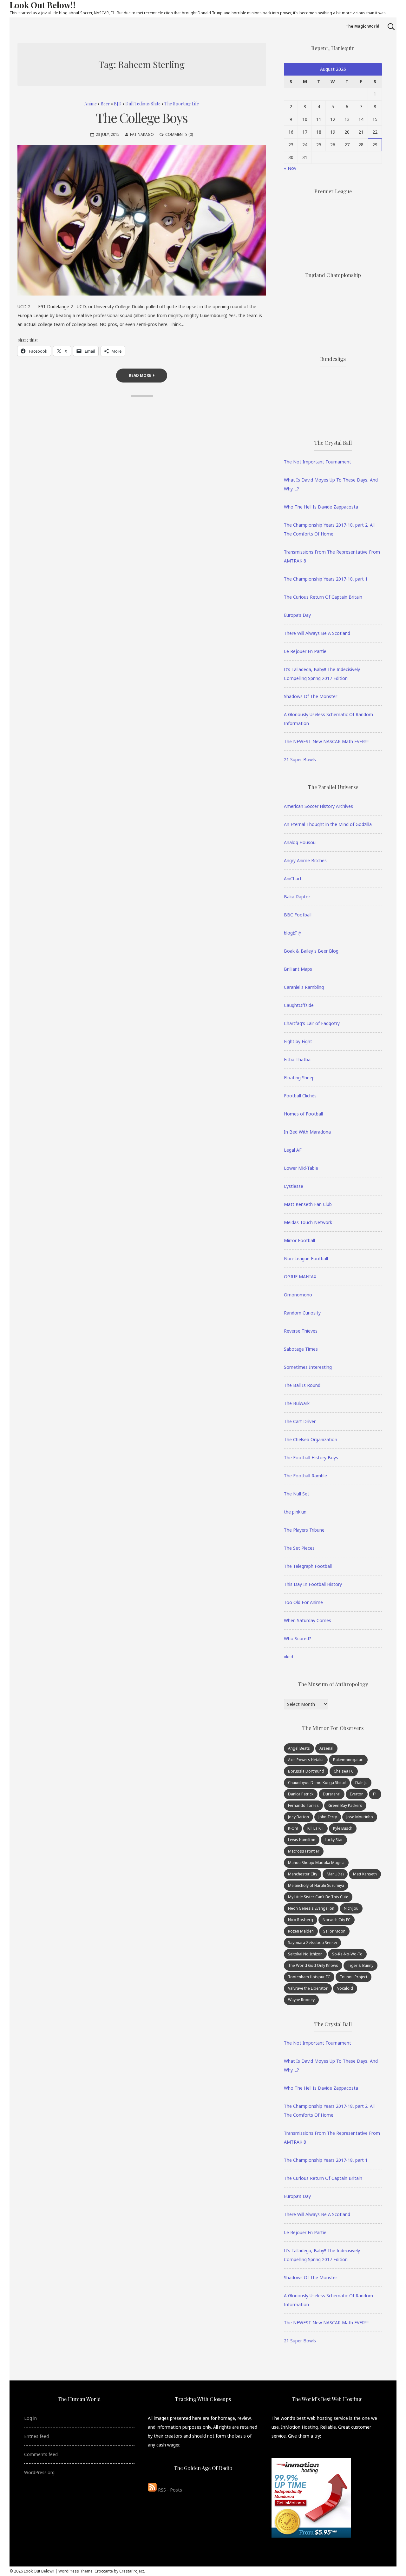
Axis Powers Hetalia (306, 1760)
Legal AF (293, 1150)
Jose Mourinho (360, 1817)
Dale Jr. (361, 1783)
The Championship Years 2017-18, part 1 (326, 579)
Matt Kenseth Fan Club (308, 1204)
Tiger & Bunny (360, 1965)
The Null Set (297, 1494)
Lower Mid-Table (301, 1168)
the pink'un (295, 1512)
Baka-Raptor (297, 897)
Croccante (104, 2571)
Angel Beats (299, 1748)
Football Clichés (300, 1096)
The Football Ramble (305, 1476)
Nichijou (351, 1908)
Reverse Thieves (301, 1331)
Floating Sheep (299, 1078)
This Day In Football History (313, 1584)
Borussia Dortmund (306, 1771)
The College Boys (142, 117)
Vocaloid (345, 1988)
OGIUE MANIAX (300, 1277)
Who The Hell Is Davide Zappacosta (321, 507)
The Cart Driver (300, 1421)
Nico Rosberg (301, 1920)
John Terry (328, 1817)
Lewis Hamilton (302, 1840)
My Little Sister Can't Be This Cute (318, 1897)
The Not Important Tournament (318, 462)
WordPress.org (39, 2472)
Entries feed (36, 2436)
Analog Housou (300, 842)
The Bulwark (297, 1403)
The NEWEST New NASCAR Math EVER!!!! (326, 741)
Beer (105, 104)
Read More (140, 375)
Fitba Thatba (297, 1059)
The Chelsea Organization (311, 1439)
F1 (375, 1794)
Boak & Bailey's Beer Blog (311, 951)
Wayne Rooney (301, 2000)
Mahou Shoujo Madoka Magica (316, 1863)
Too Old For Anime (303, 1602)
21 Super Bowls (300, 759)
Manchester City (303, 1874)
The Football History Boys (311, 1458)
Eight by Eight (298, 1041)
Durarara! (332, 1794)
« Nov (290, 168)
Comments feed (41, 2454)
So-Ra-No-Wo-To (347, 1954)
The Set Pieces (299, 1548)
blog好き (293, 933)
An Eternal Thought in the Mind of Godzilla (328, 824)
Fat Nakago (142, 134)
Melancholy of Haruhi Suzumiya (316, 1885)
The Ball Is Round (302, 1385)
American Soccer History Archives (318, 806)
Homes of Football (303, 1114)
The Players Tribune (304, 1530)
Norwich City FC (337, 1920)
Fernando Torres (303, 1805)
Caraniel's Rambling (304, 987)
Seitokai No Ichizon (305, 1954)
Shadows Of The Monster (311, 696)
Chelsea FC (344, 1771)
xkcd (288, 1657)
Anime (91, 104)
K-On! (293, 1828)
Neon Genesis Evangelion (311, 1908)
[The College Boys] (142, 220)
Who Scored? (298, 1638)
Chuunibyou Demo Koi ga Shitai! (317, 1783)
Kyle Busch (343, 1828)
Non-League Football (306, 1258)
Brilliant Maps (298, 969)
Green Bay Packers (345, 1805)
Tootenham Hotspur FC (309, 1977)
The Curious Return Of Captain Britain (323, 597)
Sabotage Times (301, 1349)
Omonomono (298, 1295)
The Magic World (363, 26)
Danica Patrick (301, 1794)
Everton (357, 1794)
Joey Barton (298, 1817)
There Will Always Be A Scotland (317, 633)
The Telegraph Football (308, 1566)
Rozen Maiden (301, 1931)
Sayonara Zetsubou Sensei (312, 1943)
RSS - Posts (169, 2490)
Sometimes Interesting (308, 1367)
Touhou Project (354, 1977)
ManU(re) (335, 1874)
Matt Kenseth (365, 1874)
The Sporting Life (182, 104)
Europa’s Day (297, 615)
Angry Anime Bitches (305, 860)
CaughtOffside (299, 1005)
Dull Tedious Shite (143, 104)
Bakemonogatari (348, 1760)
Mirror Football (299, 1240)
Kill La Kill (315, 1828)
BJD (118, 104)
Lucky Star (334, 1840)
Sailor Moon (334, 1931)
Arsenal (326, 1748)
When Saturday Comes (308, 1620)
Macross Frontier (304, 1851)
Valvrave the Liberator (308, 1988)
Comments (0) (179, 134)
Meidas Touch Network (308, 1222)
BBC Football (298, 915)
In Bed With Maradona (307, 1132)
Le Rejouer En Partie (305, 651)
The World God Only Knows (313, 1965)
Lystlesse (294, 1186)
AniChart (293, 879)
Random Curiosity (302, 1313)
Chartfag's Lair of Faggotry (312, 1023)
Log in (30, 2418)
